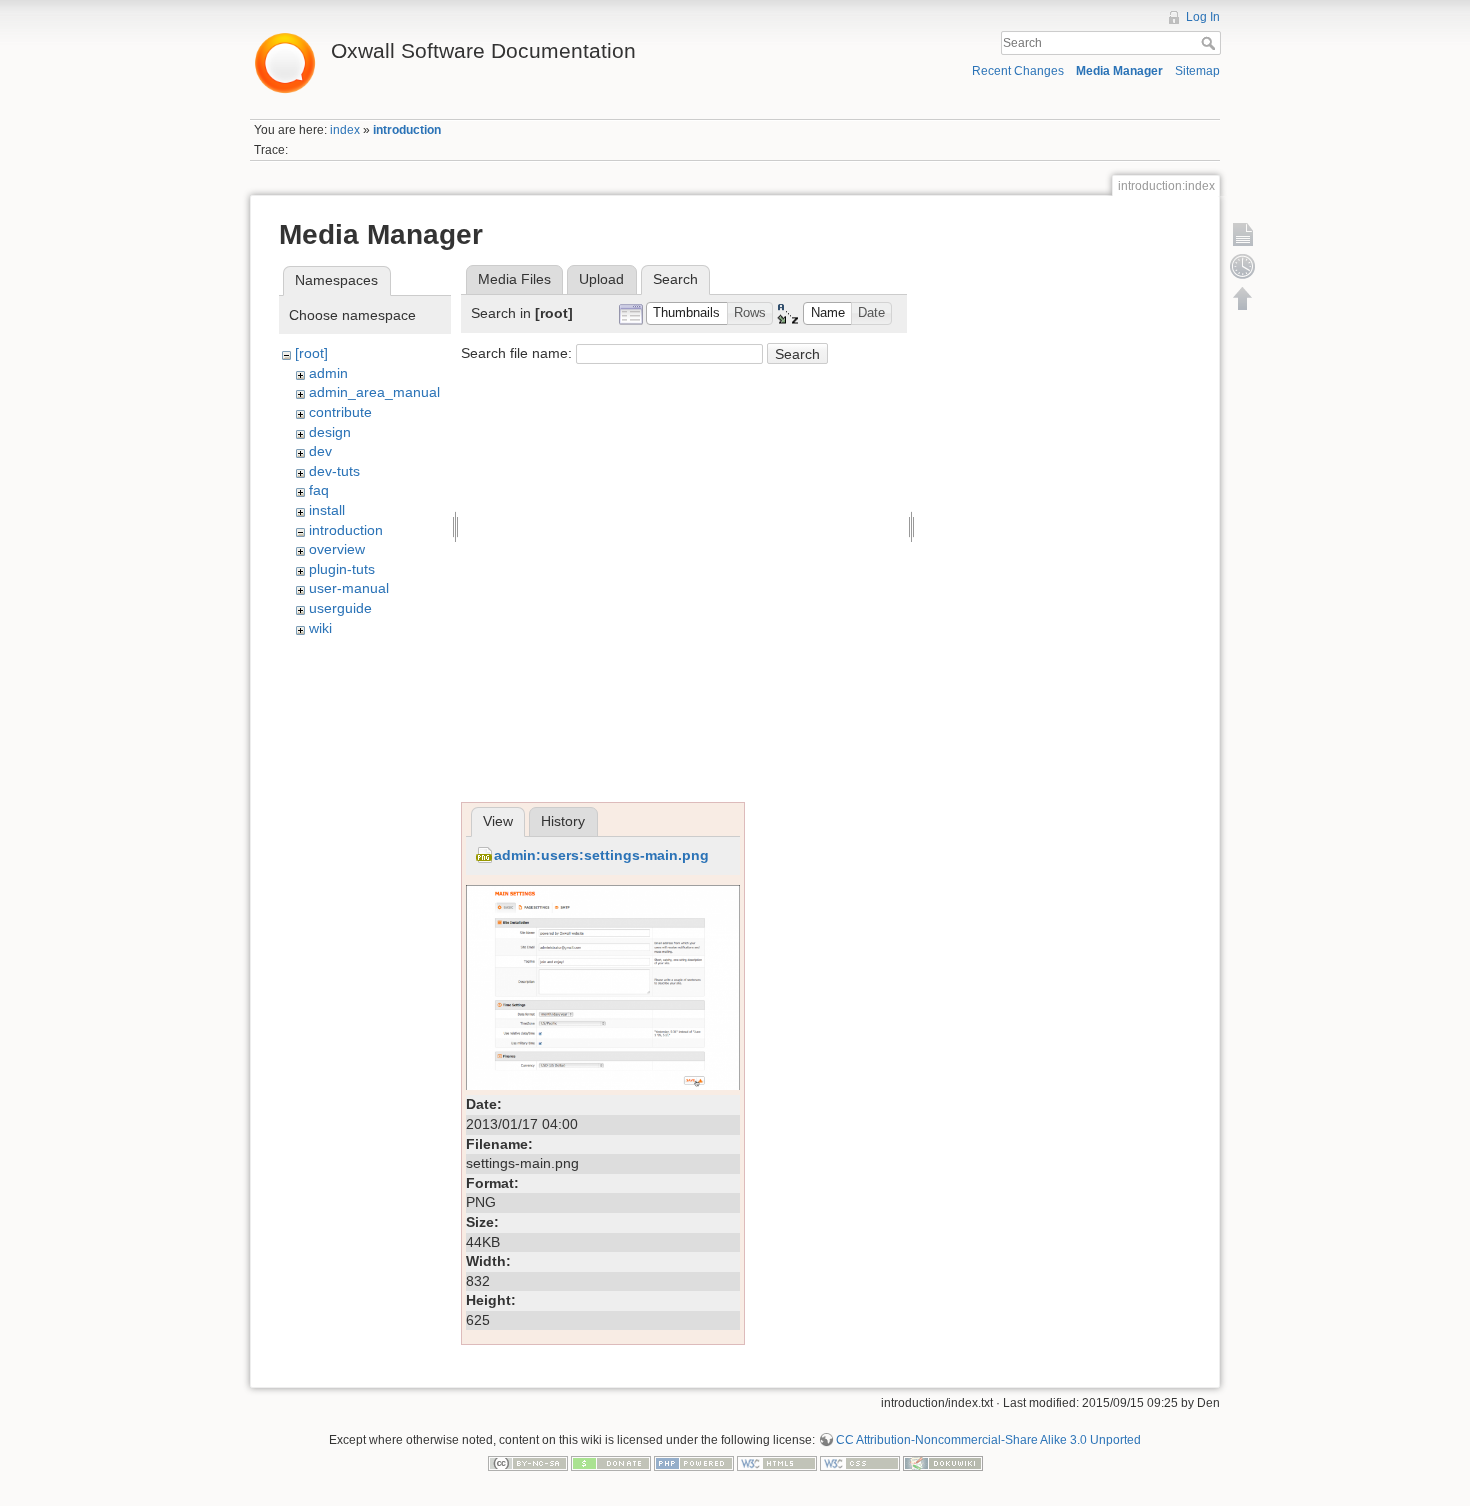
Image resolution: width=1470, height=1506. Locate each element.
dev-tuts (334, 471)
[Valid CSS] (860, 1463)
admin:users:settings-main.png (601, 855)
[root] (311, 353)
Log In (1203, 17)
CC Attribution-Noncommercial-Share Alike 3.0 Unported (988, 1440)
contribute (340, 412)
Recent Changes (1018, 71)
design (330, 432)
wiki (320, 628)
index (345, 130)
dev (320, 451)
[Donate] (611, 1463)
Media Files (514, 279)
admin (328, 373)
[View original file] (603, 986)
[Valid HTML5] (777, 1463)
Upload (601, 279)
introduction (407, 130)
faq (319, 490)
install (327, 510)
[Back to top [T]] (1243, 298)
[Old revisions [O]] (1243, 266)
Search (1210, 43)
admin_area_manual (374, 392)
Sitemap (1197, 71)
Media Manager (1119, 71)
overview (337, 549)
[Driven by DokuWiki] (943, 1463)
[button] (687, 313)
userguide (340, 608)
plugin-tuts (342, 569)
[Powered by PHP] (694, 1463)
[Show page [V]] (1243, 234)
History (563, 821)
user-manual (349, 588)
